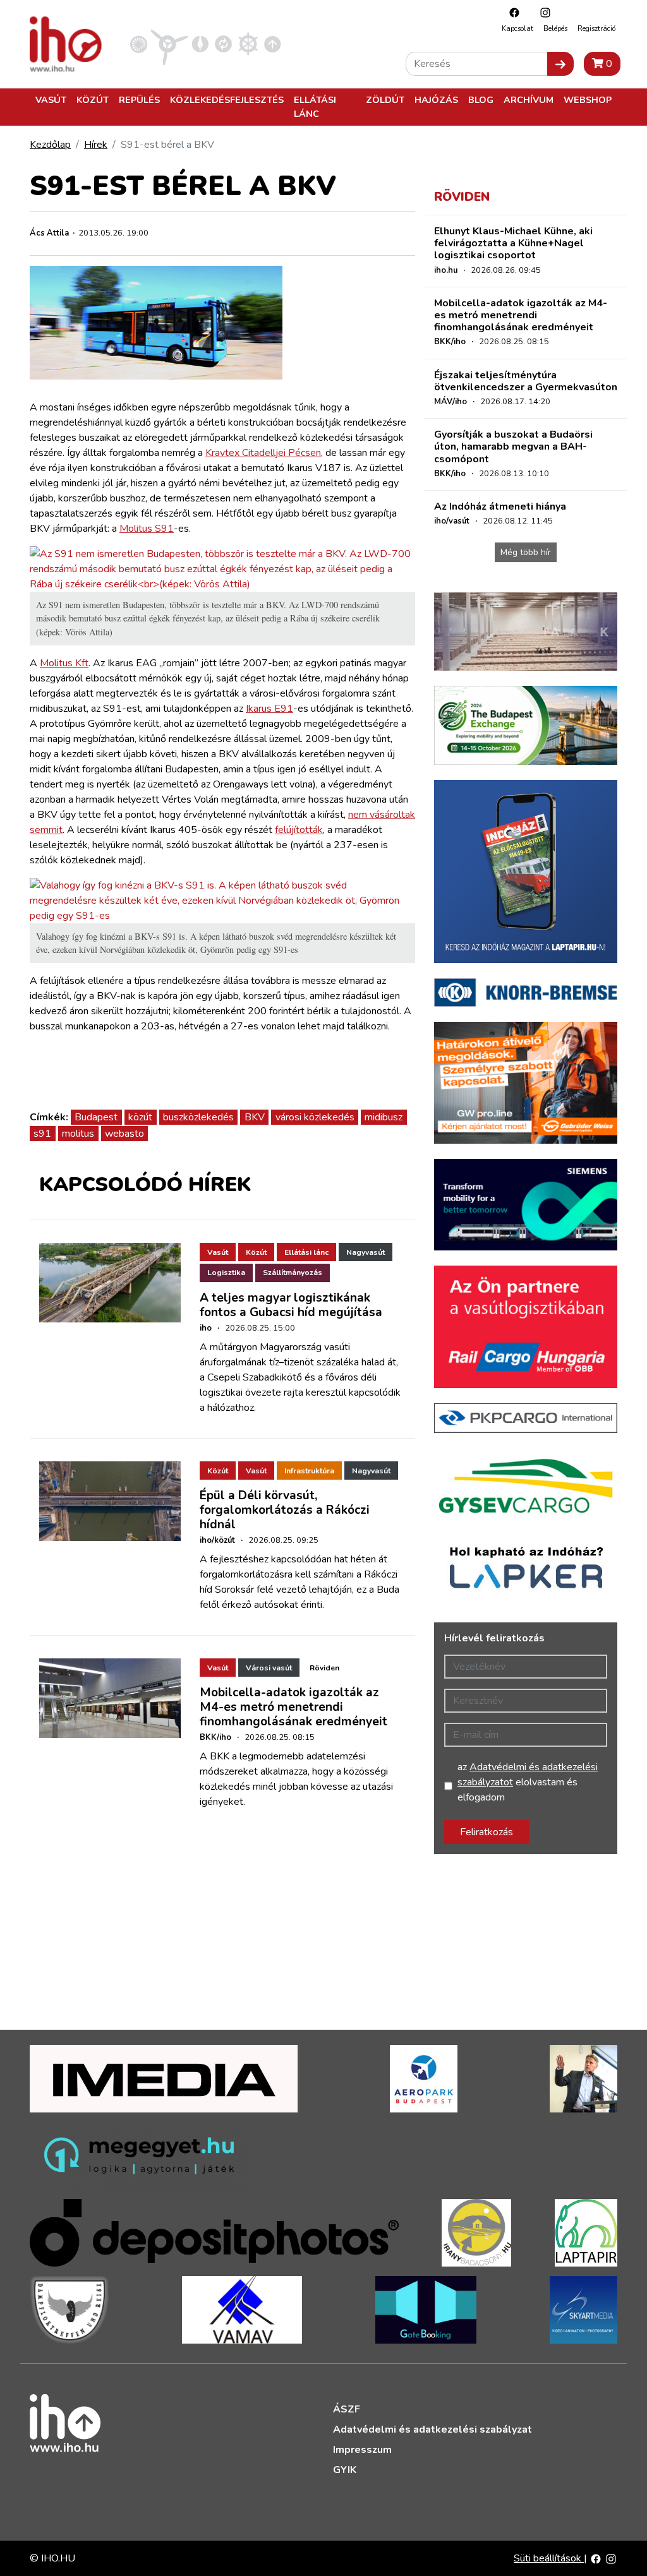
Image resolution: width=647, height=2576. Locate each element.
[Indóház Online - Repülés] (169, 44)
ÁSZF (347, 2409)
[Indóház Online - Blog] (200, 44)
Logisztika (226, 1273)
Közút (93, 100)
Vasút (51, 100)
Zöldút (385, 100)
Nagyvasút (366, 1252)
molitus (78, 1134)
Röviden (324, 1668)
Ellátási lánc (315, 107)
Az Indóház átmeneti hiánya (500, 506)
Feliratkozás (487, 1832)
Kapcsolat (517, 29)
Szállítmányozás (293, 1273)
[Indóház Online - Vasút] (139, 44)
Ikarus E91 (269, 709)
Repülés (139, 100)
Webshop (588, 100)
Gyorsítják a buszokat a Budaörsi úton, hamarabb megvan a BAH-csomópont (513, 446)
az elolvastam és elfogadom (528, 1782)
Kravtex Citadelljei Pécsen (263, 453)
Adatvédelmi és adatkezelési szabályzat (432, 2429)
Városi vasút (269, 1668)
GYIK (345, 2470)
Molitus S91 (147, 529)
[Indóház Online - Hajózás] (248, 44)
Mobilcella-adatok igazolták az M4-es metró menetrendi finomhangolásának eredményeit (293, 1707)
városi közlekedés (315, 1117)
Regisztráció (596, 29)
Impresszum (362, 2450)
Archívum (529, 100)
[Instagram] (542, 12)
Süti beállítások (549, 2558)
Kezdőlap (50, 145)
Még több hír (526, 552)
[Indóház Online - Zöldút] (223, 44)
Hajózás (436, 100)
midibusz (384, 1117)
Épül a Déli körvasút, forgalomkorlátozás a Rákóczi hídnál (285, 1510)
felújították (299, 830)
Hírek (96, 145)
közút (140, 1117)
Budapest (96, 1117)
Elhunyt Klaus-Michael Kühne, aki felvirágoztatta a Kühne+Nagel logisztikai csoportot (513, 243)
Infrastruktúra (309, 1471)
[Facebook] (511, 12)
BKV (255, 1117)
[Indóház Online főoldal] (273, 44)
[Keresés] (560, 64)
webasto (124, 1134)
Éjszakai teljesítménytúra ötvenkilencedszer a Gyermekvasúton (526, 381)
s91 (42, 1134)
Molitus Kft (64, 663)
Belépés (555, 29)
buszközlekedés (198, 1117)
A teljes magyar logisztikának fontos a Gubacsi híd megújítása (291, 1305)
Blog (481, 100)
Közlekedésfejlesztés (227, 100)
